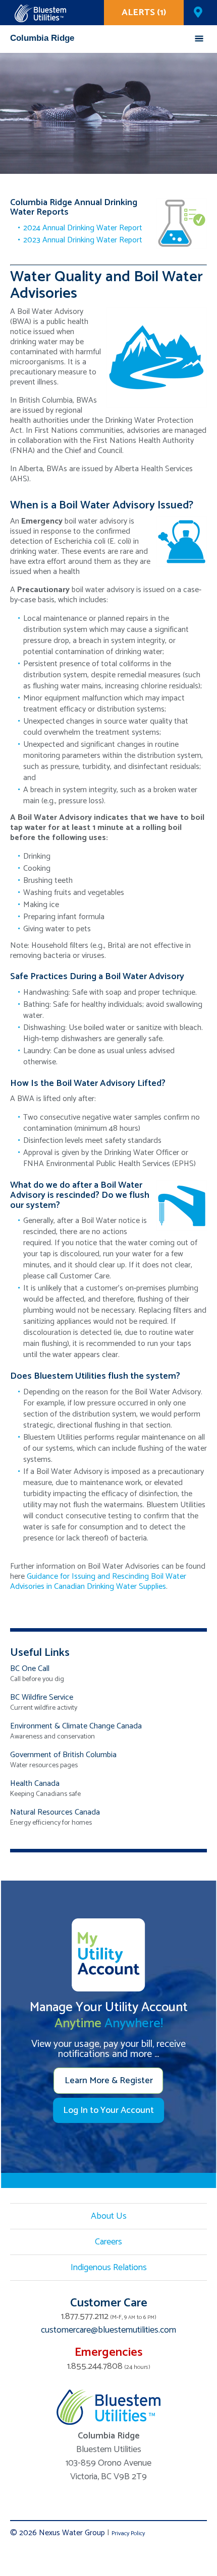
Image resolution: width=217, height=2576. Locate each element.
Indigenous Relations (109, 2268)
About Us (109, 2216)
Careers (108, 2242)
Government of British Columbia (63, 1755)
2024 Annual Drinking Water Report (83, 228)
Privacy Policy (128, 2533)
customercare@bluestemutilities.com (108, 2330)
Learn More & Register (109, 2081)
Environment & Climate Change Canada (76, 1726)
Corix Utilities (40, 13)
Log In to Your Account (108, 2110)
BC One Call (30, 1669)
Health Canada (35, 1784)
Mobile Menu (199, 39)
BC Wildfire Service (42, 1697)
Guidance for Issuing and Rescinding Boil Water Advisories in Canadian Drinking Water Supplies (98, 1582)
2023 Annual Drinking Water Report (83, 240)
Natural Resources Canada (55, 1812)
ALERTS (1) (144, 13)
